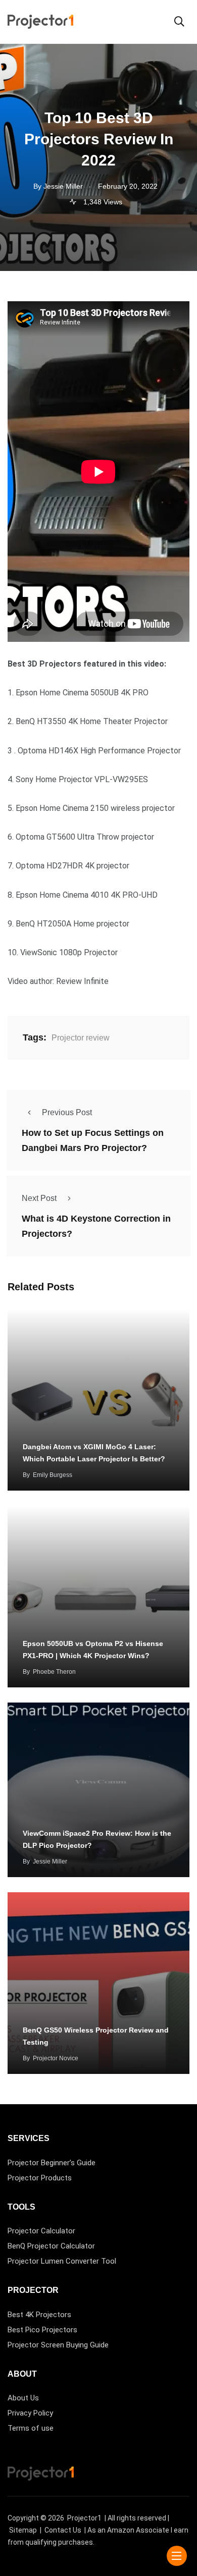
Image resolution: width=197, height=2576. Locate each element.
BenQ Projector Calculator (51, 2246)
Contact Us (63, 2530)
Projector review (81, 1038)
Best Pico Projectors (42, 2330)
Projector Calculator (41, 2231)
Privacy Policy (30, 2413)
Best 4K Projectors (39, 2315)
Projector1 (84, 2518)
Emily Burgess (53, 1475)
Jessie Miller (50, 1861)
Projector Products (40, 2178)
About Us (23, 2398)
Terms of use (31, 2428)
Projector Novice (56, 2058)
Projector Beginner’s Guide (52, 2163)
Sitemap (23, 2530)
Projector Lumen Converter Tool (62, 2261)
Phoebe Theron (54, 1672)
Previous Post (67, 1112)
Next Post (39, 1198)
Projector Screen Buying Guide (58, 2345)
